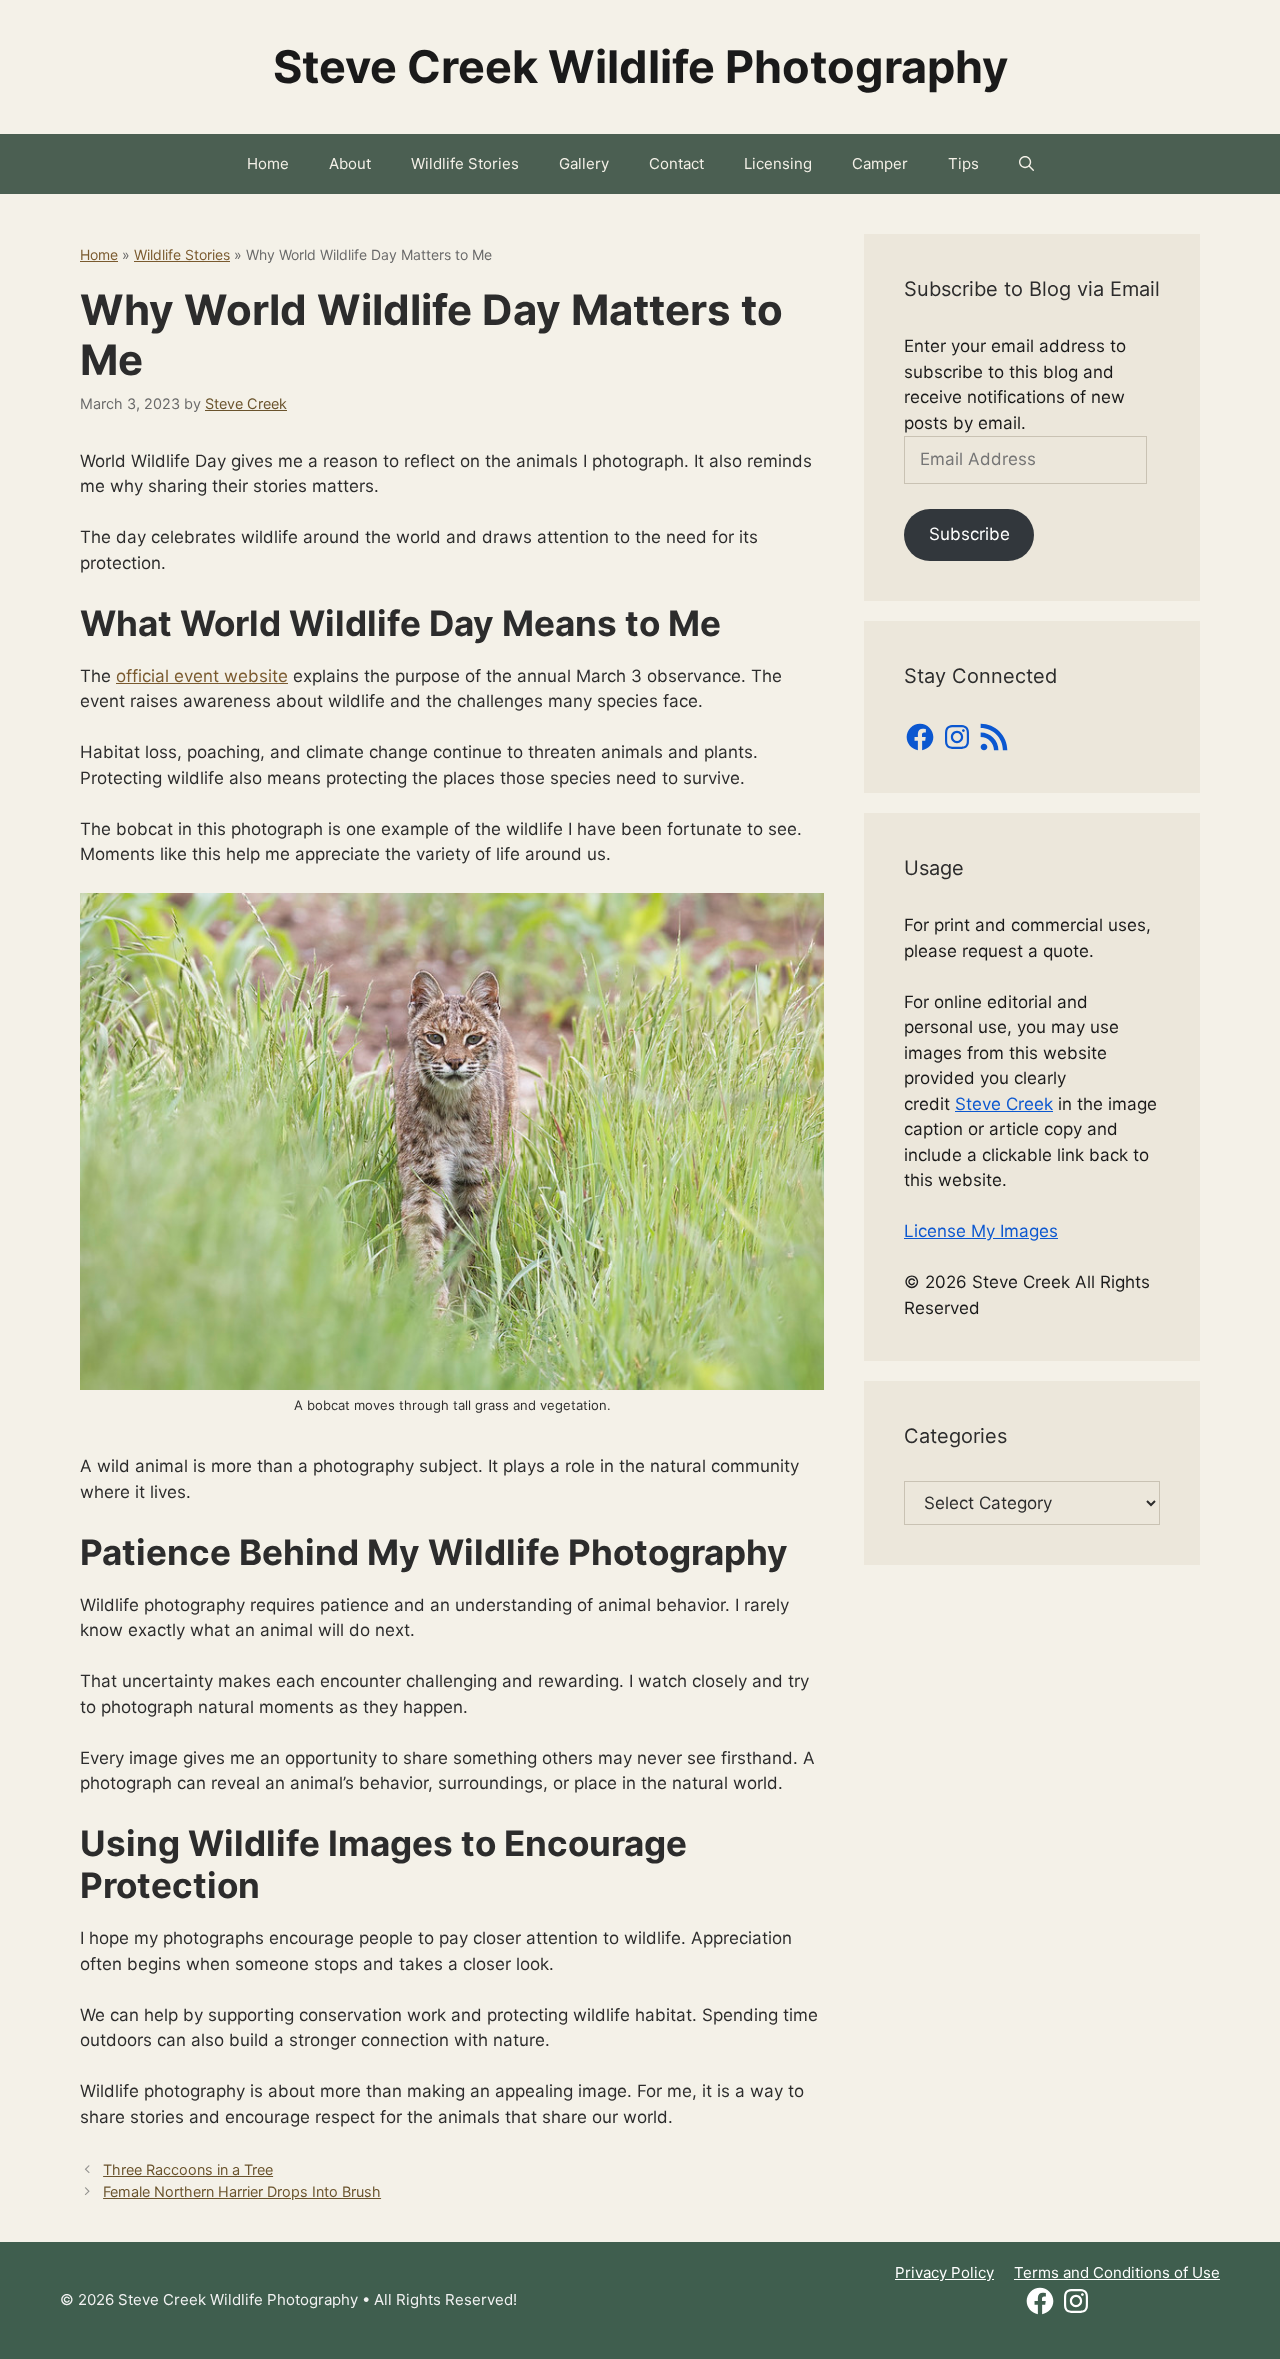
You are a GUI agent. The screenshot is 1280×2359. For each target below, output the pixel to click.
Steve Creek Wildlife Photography (640, 66)
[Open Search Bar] (1026, 164)
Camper (880, 163)
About (350, 163)
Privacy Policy (944, 2272)
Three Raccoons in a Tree (188, 2169)
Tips (963, 163)
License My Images (981, 1231)
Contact (676, 163)
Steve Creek (1004, 1104)
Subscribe (969, 534)
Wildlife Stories (465, 163)
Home (268, 163)
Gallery (584, 163)
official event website (202, 676)
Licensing (778, 163)
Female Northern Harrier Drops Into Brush (242, 2191)
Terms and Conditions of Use (1117, 2272)
